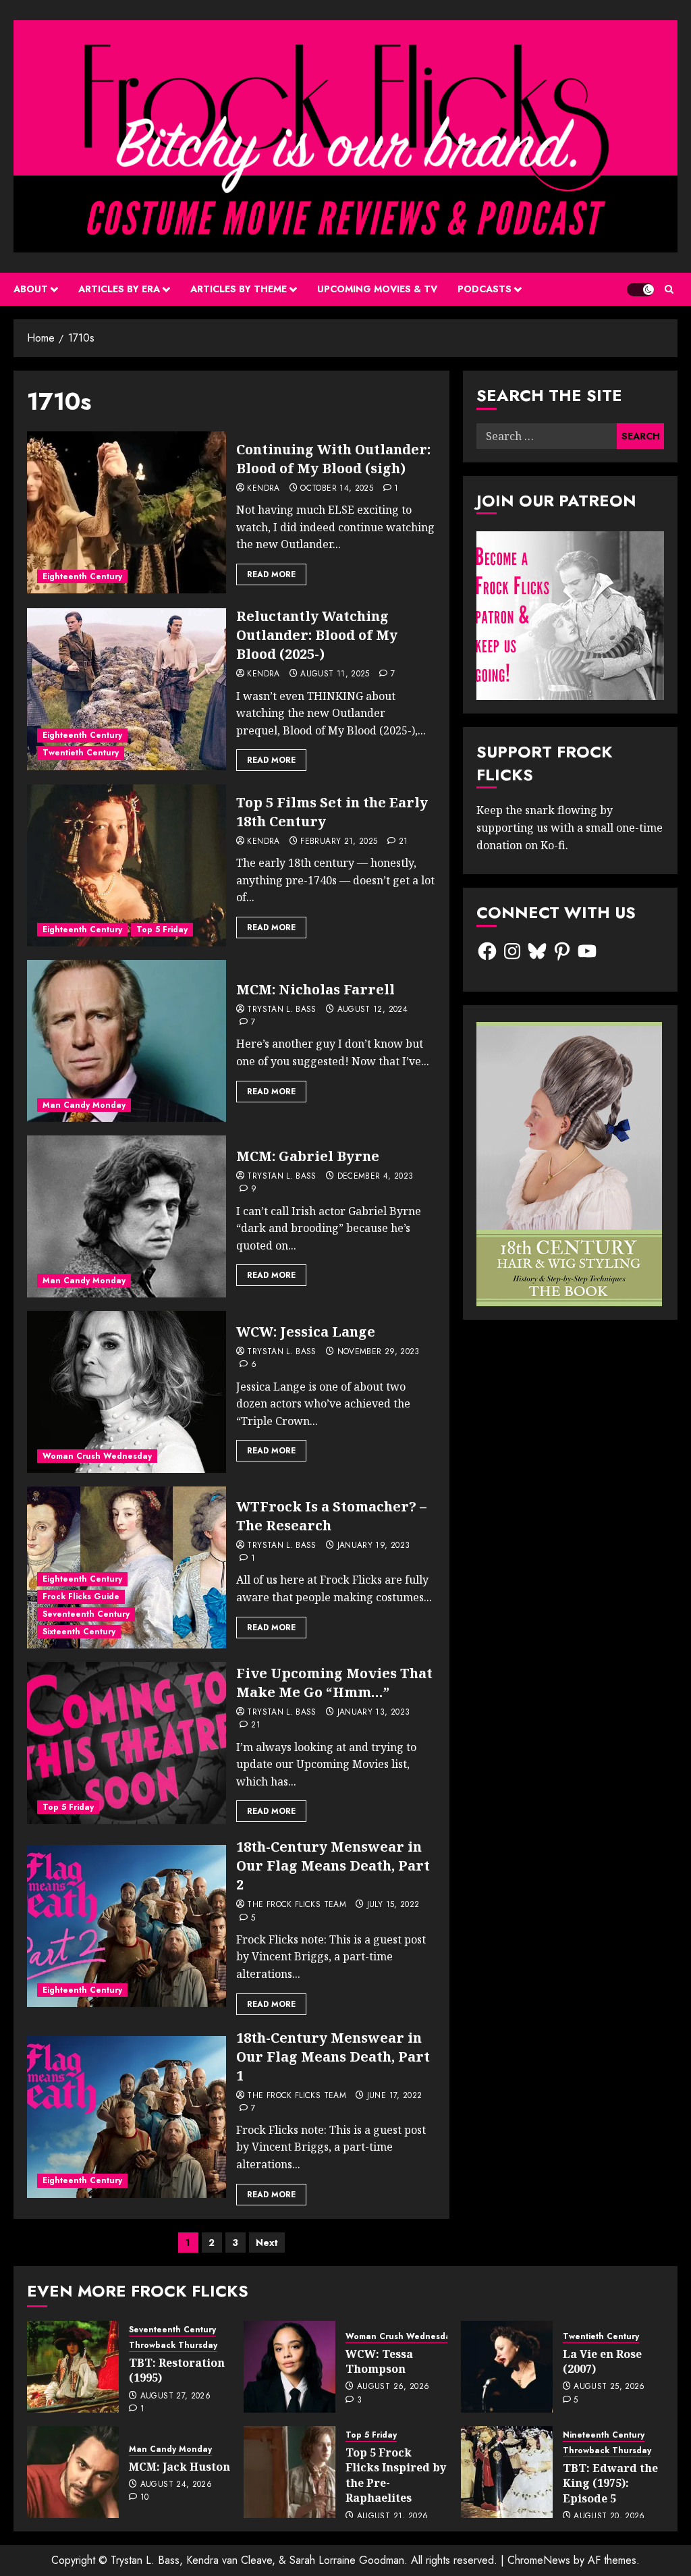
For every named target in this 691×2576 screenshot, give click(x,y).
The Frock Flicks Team (297, 1905)
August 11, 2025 (335, 674)
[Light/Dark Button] (640, 290)
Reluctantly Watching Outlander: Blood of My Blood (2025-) (317, 635)
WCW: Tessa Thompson (379, 2361)
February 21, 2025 (339, 842)
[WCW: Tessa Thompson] (289, 2367)
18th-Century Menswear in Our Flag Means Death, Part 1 (333, 2057)
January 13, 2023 (374, 1713)
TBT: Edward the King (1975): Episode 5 (610, 2483)
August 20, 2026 (609, 2517)
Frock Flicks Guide (81, 1596)
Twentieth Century (81, 753)
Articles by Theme (239, 289)
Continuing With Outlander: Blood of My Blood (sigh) (333, 459)
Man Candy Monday (84, 1105)
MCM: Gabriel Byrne (308, 1156)
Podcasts (485, 289)
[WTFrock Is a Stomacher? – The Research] (127, 1567)
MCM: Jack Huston (179, 2467)
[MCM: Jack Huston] (73, 2472)
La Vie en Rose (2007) (602, 2361)
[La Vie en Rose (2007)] (507, 2367)
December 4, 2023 (376, 1177)
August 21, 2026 (392, 2517)
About (31, 289)
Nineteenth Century (604, 2435)
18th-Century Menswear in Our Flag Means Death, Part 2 (333, 1866)
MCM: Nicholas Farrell (315, 989)
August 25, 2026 (609, 2387)
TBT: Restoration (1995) (177, 2370)
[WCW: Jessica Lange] (127, 1392)
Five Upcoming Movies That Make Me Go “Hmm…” (334, 1683)
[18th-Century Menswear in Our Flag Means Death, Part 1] (127, 2117)
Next (267, 2243)
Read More (271, 574)
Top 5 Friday (162, 930)
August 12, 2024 (372, 1010)
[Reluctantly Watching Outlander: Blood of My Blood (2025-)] (127, 689)
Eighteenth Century (82, 576)
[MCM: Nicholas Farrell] (127, 1041)
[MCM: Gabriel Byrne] (127, 1216)
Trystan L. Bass (281, 1010)
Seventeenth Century (86, 1614)
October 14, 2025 (337, 489)
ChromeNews (539, 2560)
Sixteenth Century (79, 1632)
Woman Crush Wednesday (97, 1456)
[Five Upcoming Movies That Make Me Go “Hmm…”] (127, 1743)
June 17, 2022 (395, 2096)
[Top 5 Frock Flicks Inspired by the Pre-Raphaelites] (289, 2472)
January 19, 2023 (374, 1546)
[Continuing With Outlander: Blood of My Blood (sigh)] (127, 512)
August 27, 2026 (175, 2396)
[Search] (669, 289)
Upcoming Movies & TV (377, 289)
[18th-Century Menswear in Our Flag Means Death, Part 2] (127, 1926)
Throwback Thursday (173, 2345)
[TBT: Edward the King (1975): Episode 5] (507, 2472)
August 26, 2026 (393, 2387)
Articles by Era (119, 289)
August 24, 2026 (176, 2485)
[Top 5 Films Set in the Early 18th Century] (127, 865)
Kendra (263, 489)
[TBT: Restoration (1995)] (73, 2367)
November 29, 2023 (379, 1352)
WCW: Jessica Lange (306, 1332)
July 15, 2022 (393, 1905)
